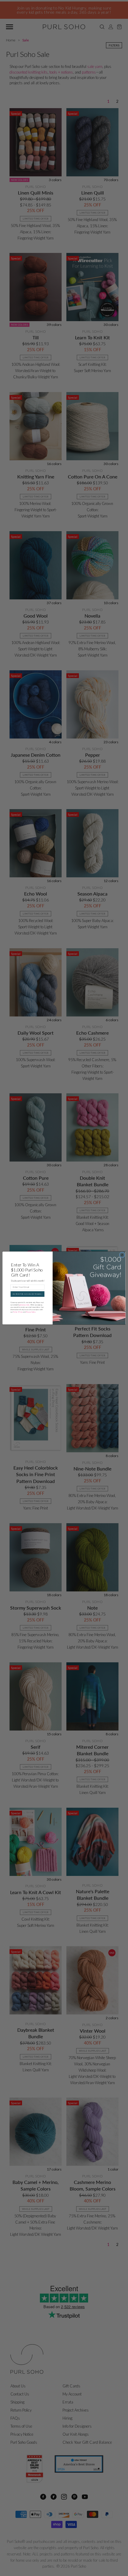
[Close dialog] (122, 1255)
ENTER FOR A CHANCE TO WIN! (27, 1294)
